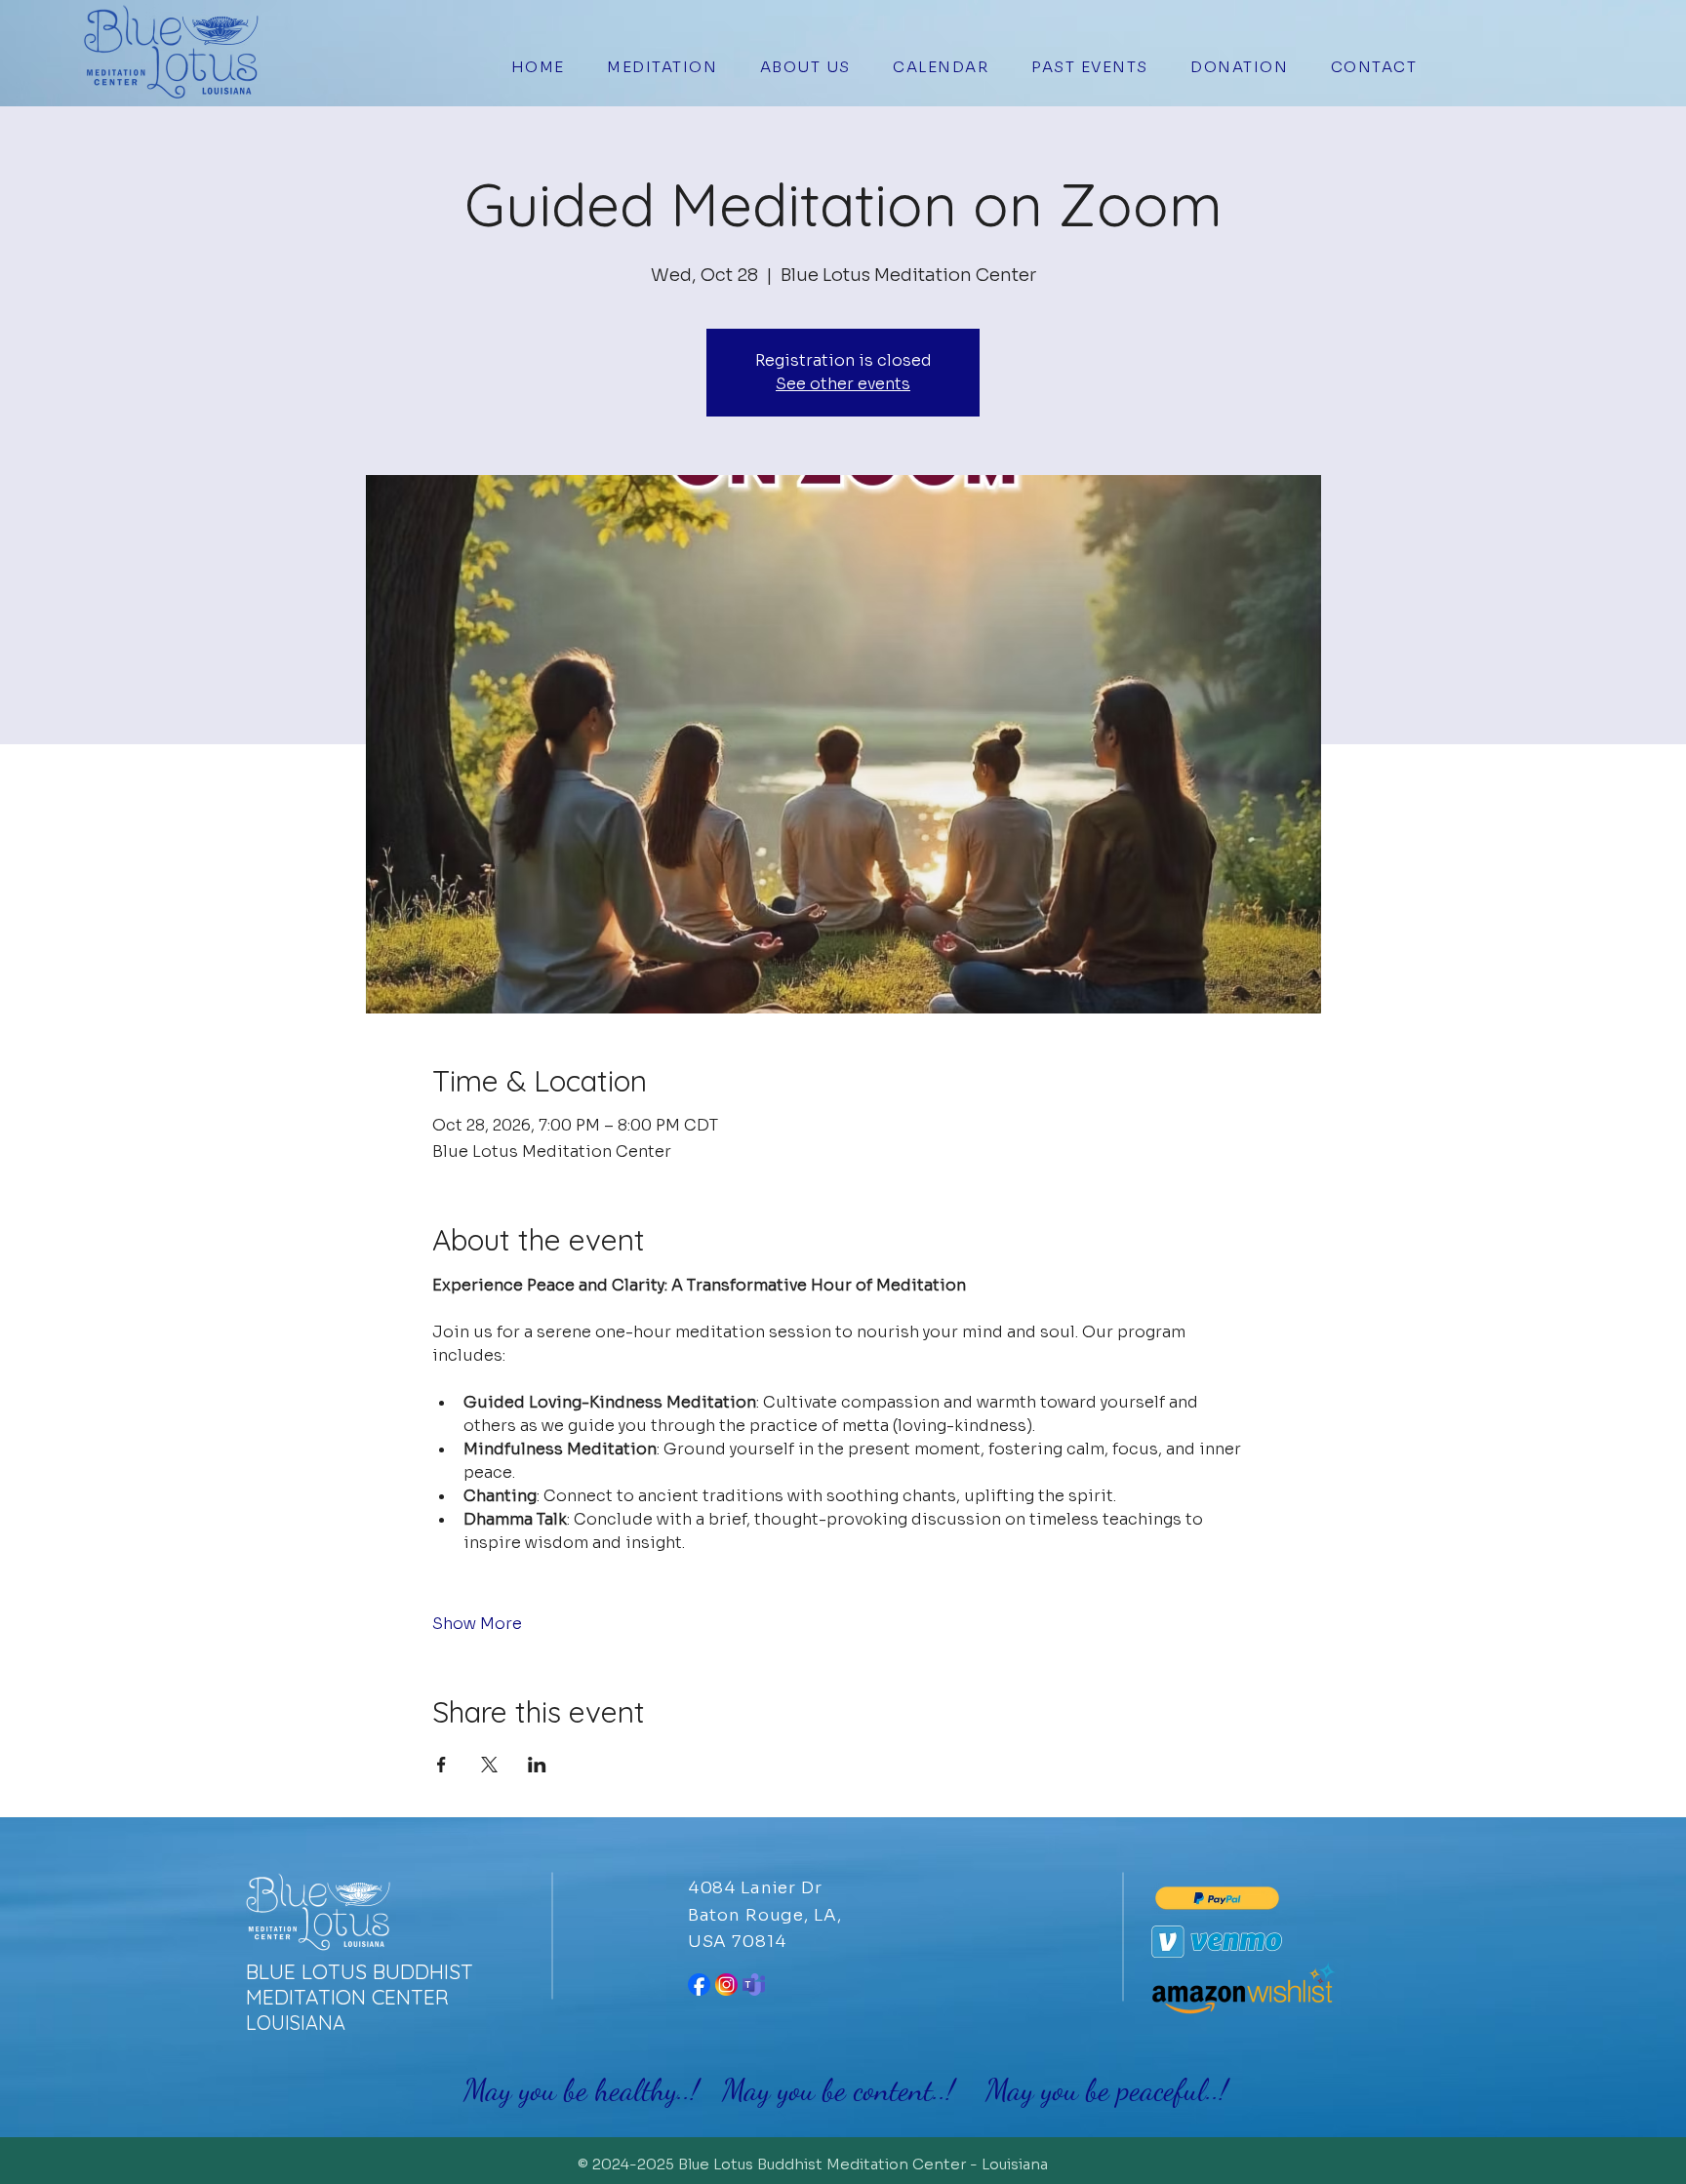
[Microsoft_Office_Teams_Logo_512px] (754, 1985)
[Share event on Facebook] (442, 1765)
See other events (843, 384)
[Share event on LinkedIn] (537, 1765)
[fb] (699, 1985)
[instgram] (726, 1985)
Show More (477, 1624)
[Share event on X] (489, 1765)
